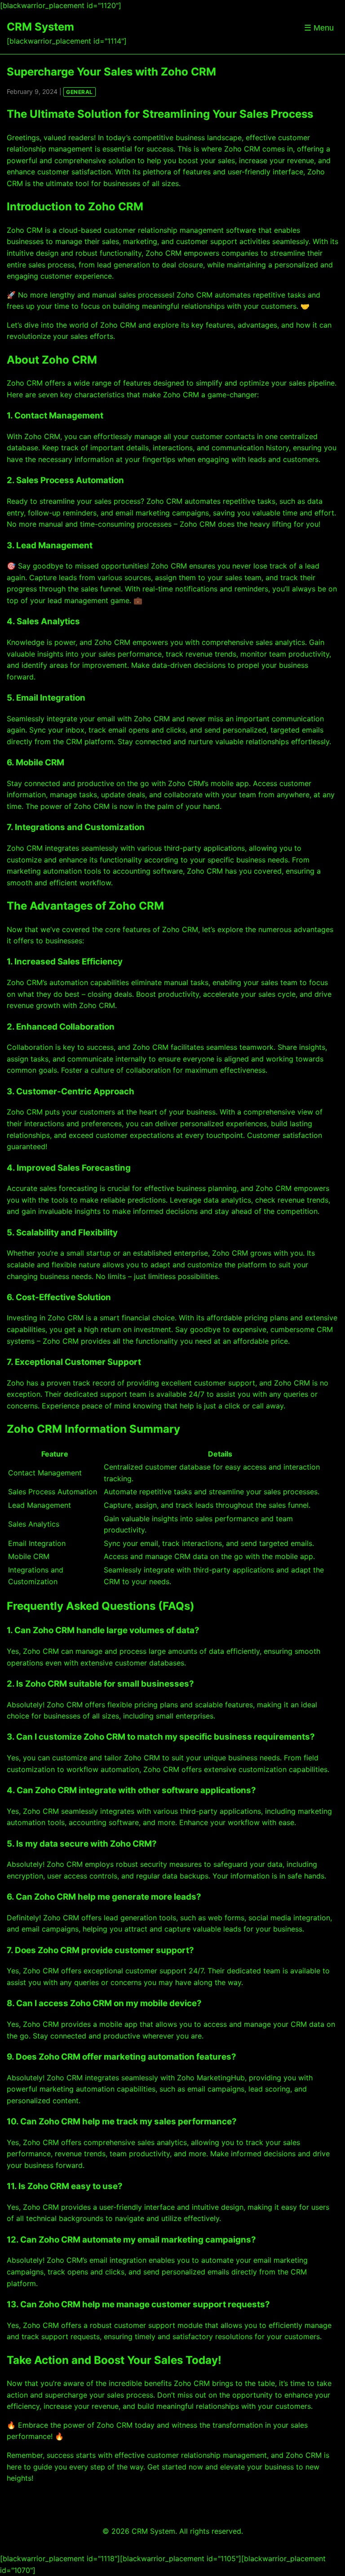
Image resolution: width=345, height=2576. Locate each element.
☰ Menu (319, 28)
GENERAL (80, 92)
